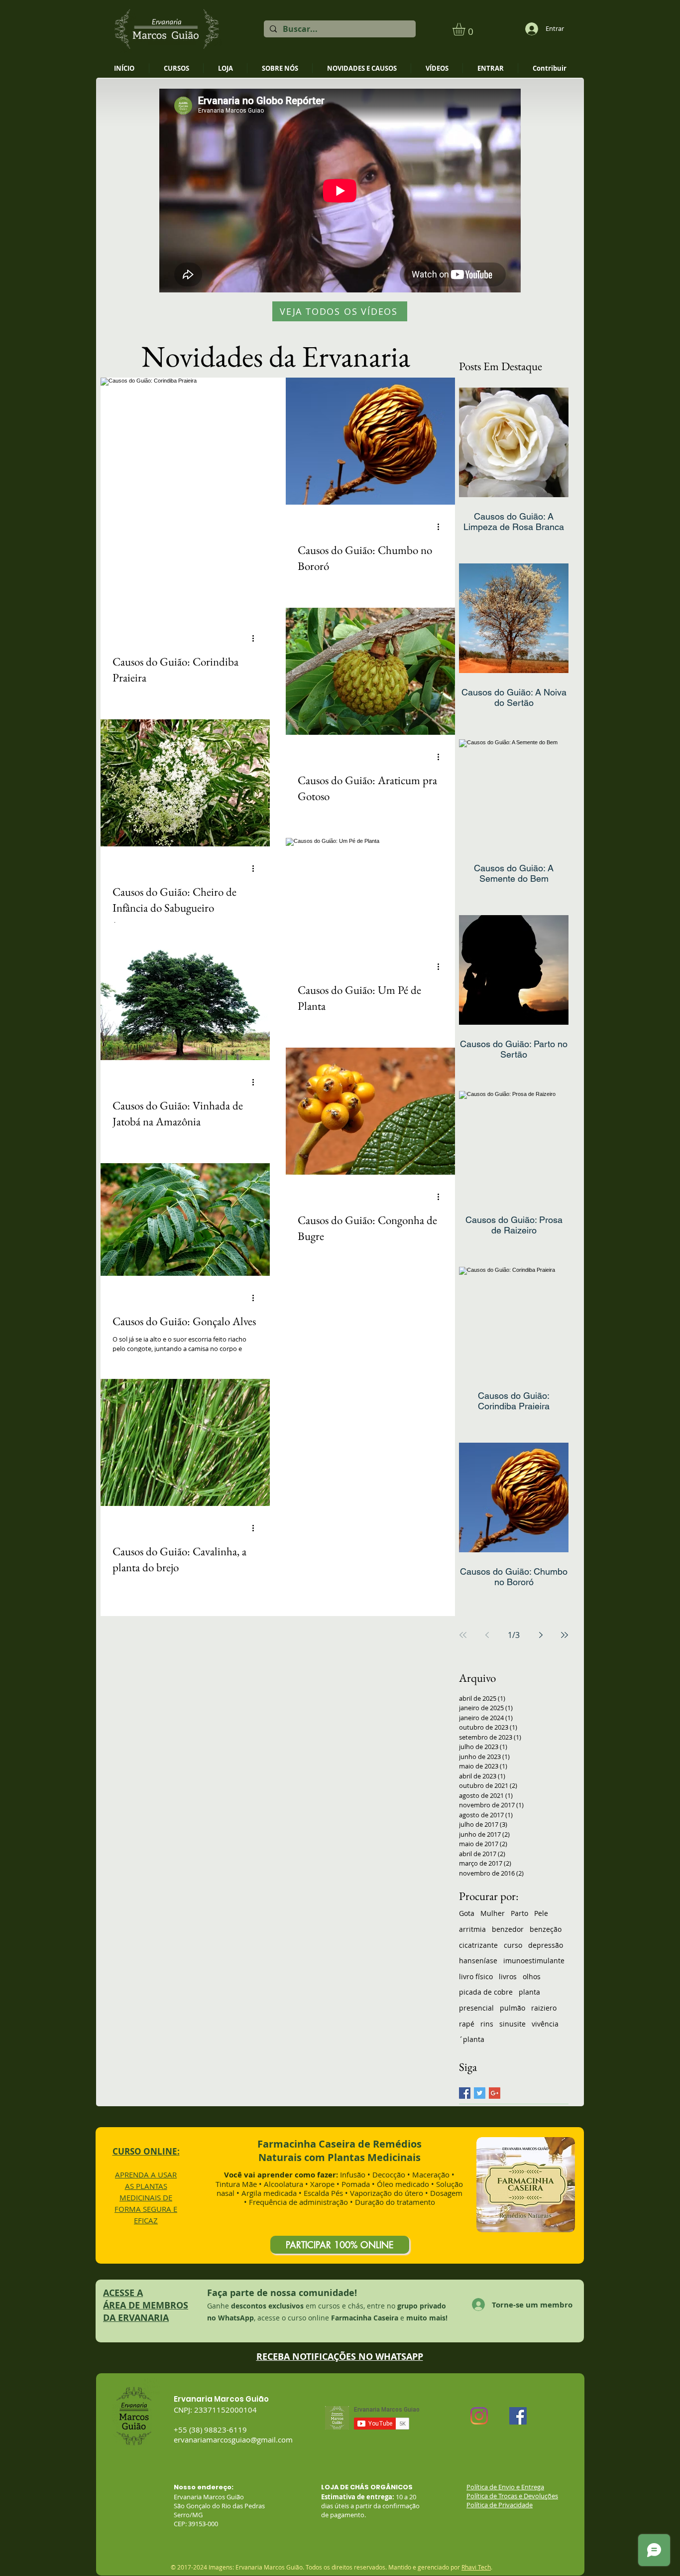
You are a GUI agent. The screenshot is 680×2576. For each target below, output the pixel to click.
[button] (466, 29)
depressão (546, 1945)
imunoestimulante (534, 1961)
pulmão (512, 2008)
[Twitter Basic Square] (480, 2093)
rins (487, 2024)
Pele (541, 1913)
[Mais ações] (256, 639)
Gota (467, 1913)
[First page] (463, 1635)
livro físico (476, 1976)
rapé (467, 2024)
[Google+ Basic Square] (495, 2093)
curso (513, 1945)
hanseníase (478, 1961)
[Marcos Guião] (479, 2416)
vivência (545, 2024)
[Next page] (541, 1635)
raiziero (544, 2008)
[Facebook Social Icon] (518, 2416)
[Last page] (565, 1635)
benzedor (508, 1929)
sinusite (512, 2024)
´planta (472, 2039)
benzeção (546, 1929)
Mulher (493, 1913)
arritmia (472, 1929)
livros (508, 1976)
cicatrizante (478, 1945)
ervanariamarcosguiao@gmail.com (233, 2440)
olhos (532, 1976)
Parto (519, 1913)
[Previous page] (487, 1635)
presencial (476, 2008)
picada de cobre (486, 1992)
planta (529, 1992)
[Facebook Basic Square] (465, 2093)
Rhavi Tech (476, 2567)
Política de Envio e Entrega (505, 2487)
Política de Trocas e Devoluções (512, 2496)
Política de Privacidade (500, 2505)
